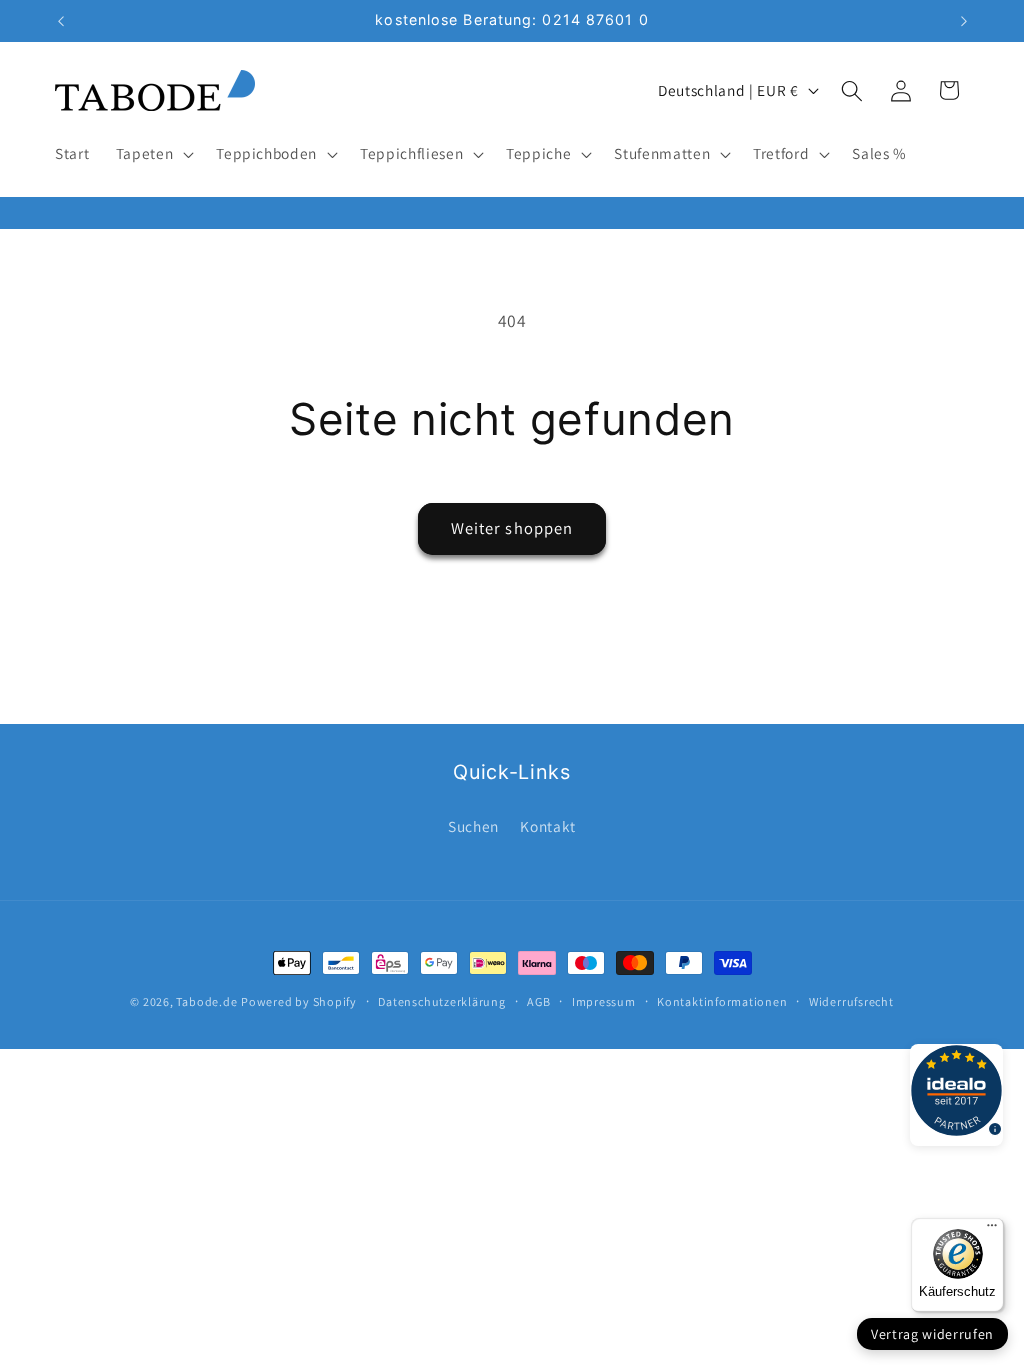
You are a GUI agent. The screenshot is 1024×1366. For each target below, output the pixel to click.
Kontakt (548, 826)
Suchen (473, 826)
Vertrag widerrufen (932, 1334)
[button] (153, 154)
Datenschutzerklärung (441, 1001)
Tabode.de (206, 1001)
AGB (538, 1001)
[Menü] (992, 1230)
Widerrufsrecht (851, 1001)
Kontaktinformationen (722, 1001)
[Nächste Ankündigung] (964, 21)
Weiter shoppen (512, 528)
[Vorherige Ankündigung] (61, 21)
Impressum (604, 1001)
